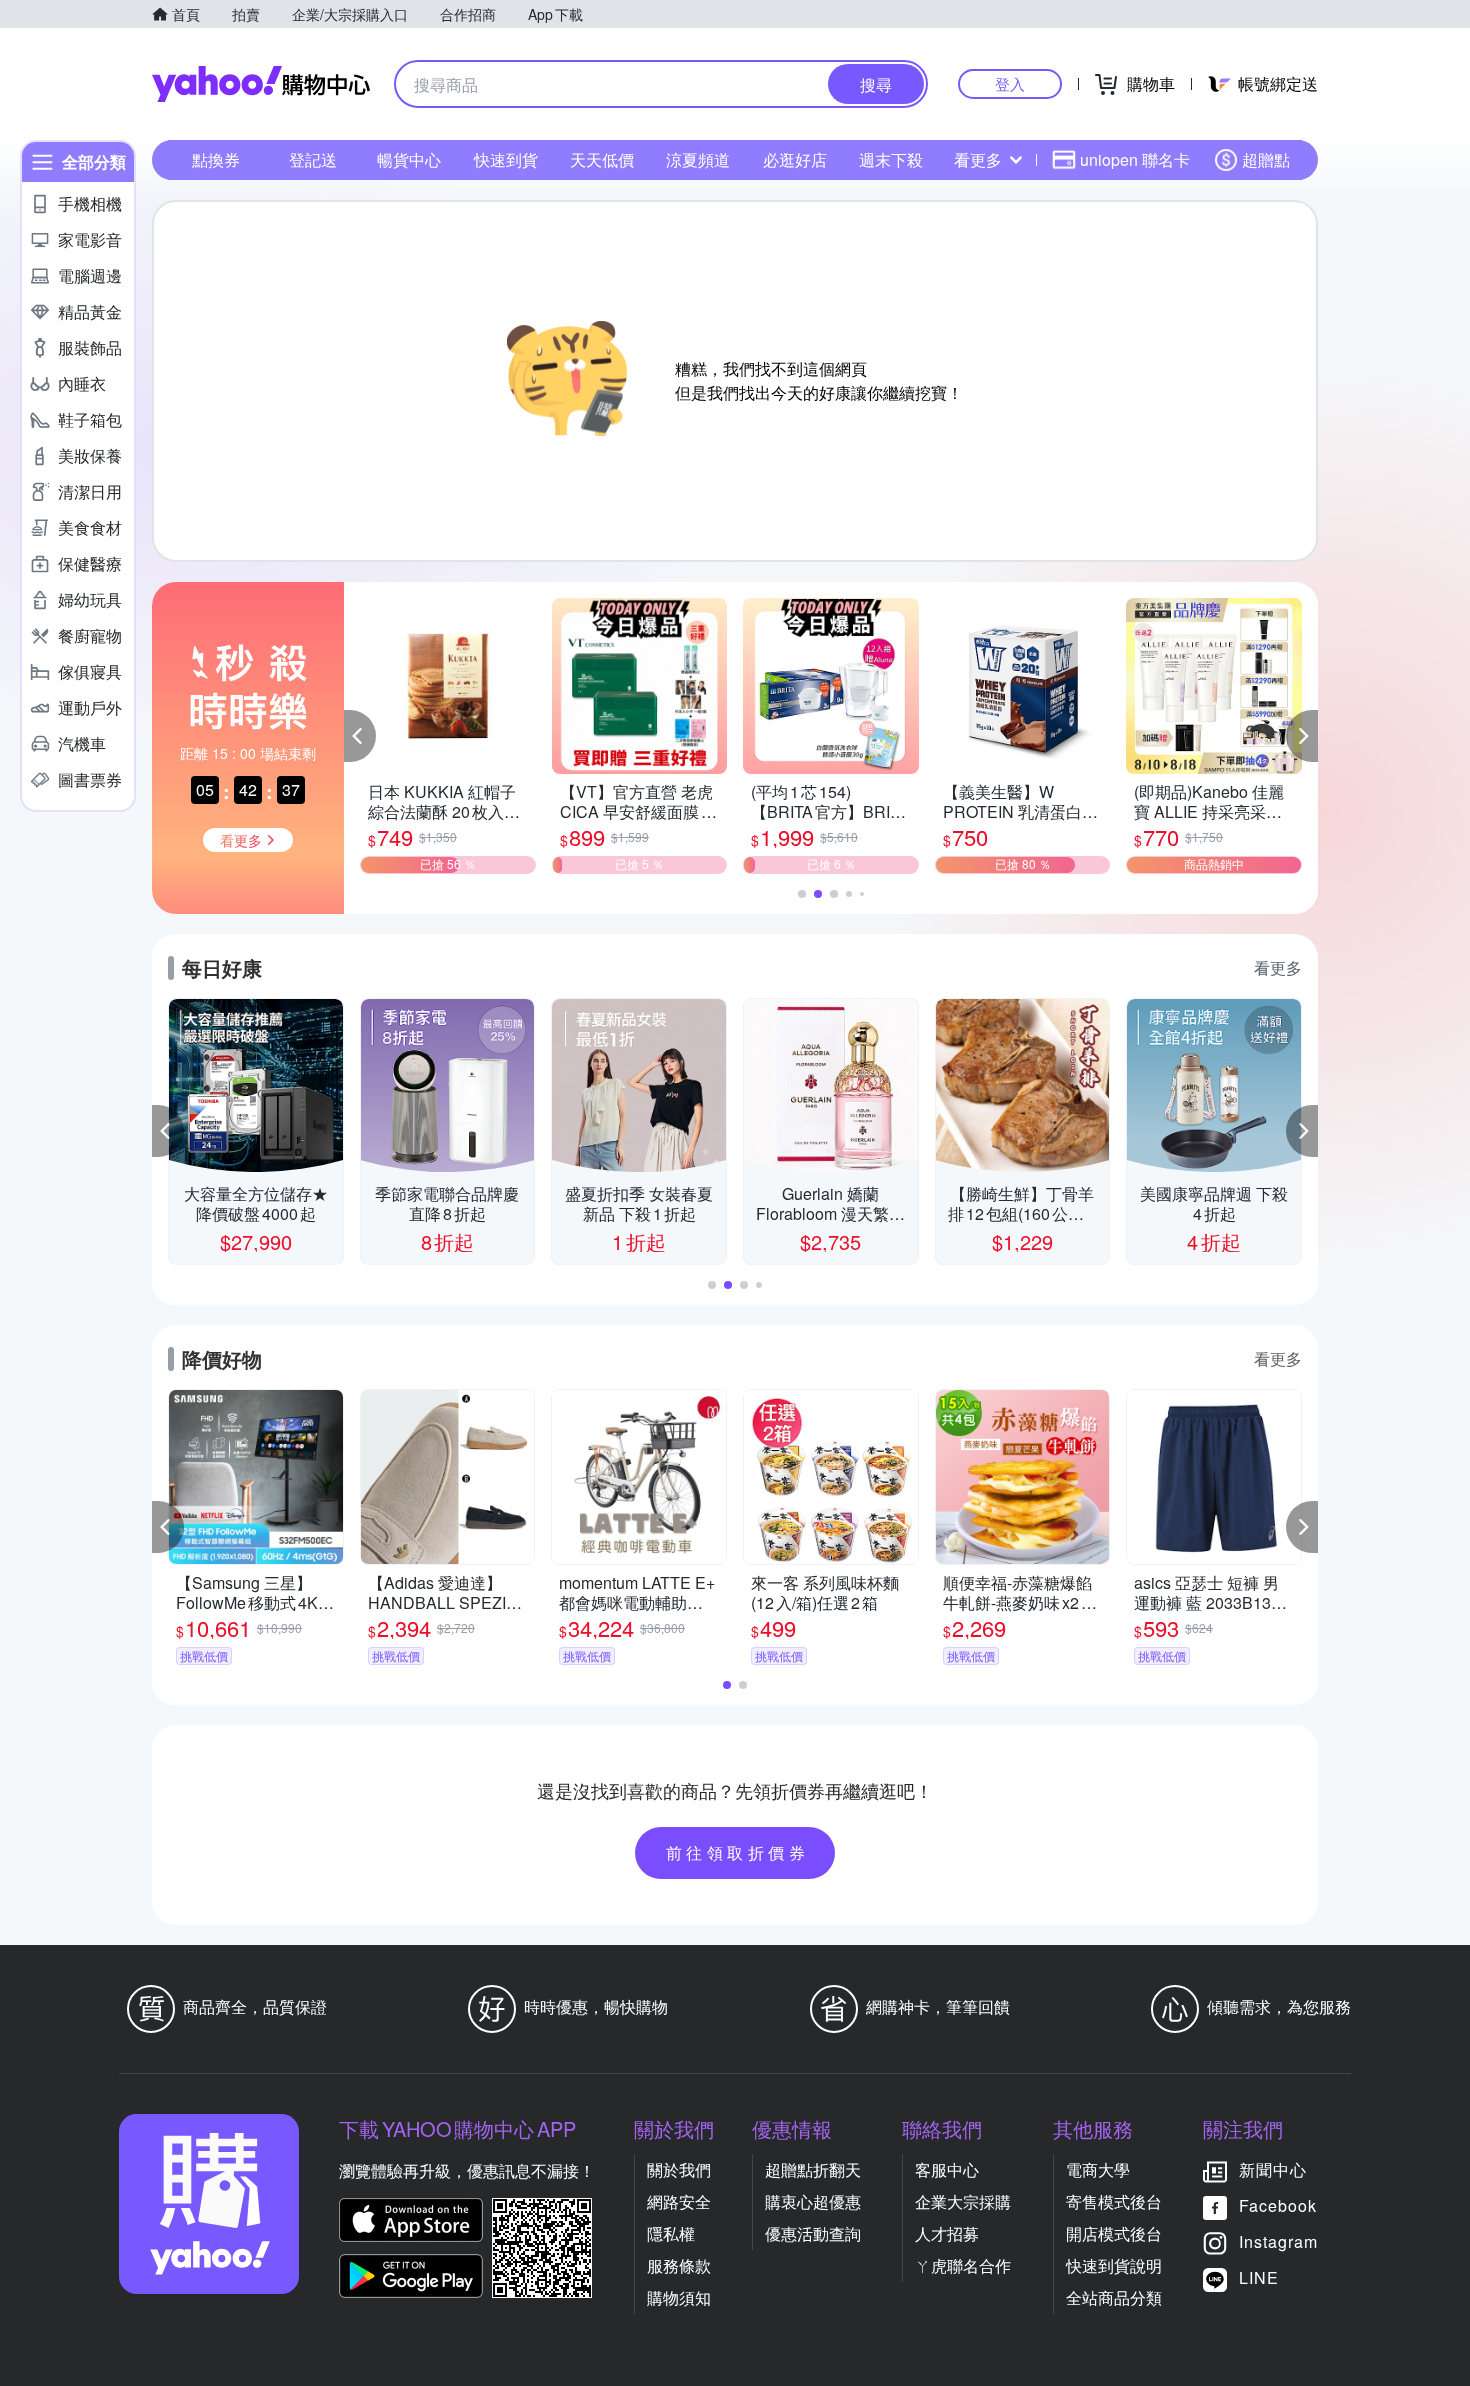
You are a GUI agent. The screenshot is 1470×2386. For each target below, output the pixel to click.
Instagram (1278, 2241)
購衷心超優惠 (813, 2201)
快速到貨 (506, 159)
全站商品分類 (1114, 2297)
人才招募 (947, 2233)
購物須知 (679, 2297)
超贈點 (1266, 159)
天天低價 (602, 159)
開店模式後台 (1114, 2233)
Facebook (1278, 2205)
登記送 (313, 159)
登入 (1010, 83)
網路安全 (679, 2201)
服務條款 (679, 2265)
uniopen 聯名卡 (1135, 159)
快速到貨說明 (1114, 2265)
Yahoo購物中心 (261, 84)
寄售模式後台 (1114, 2201)
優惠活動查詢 (813, 2233)
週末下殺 (891, 159)
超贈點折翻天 (813, 2169)
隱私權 (671, 2233)
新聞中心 (1273, 2169)
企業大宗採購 (963, 2201)
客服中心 (947, 2169)
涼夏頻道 (698, 159)
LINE (1259, 2277)
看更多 (978, 159)
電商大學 (1098, 2169)
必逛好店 (795, 159)
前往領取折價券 (738, 1852)
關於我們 (679, 2169)
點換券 (216, 159)
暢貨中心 (409, 159)
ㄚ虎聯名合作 (963, 2265)
